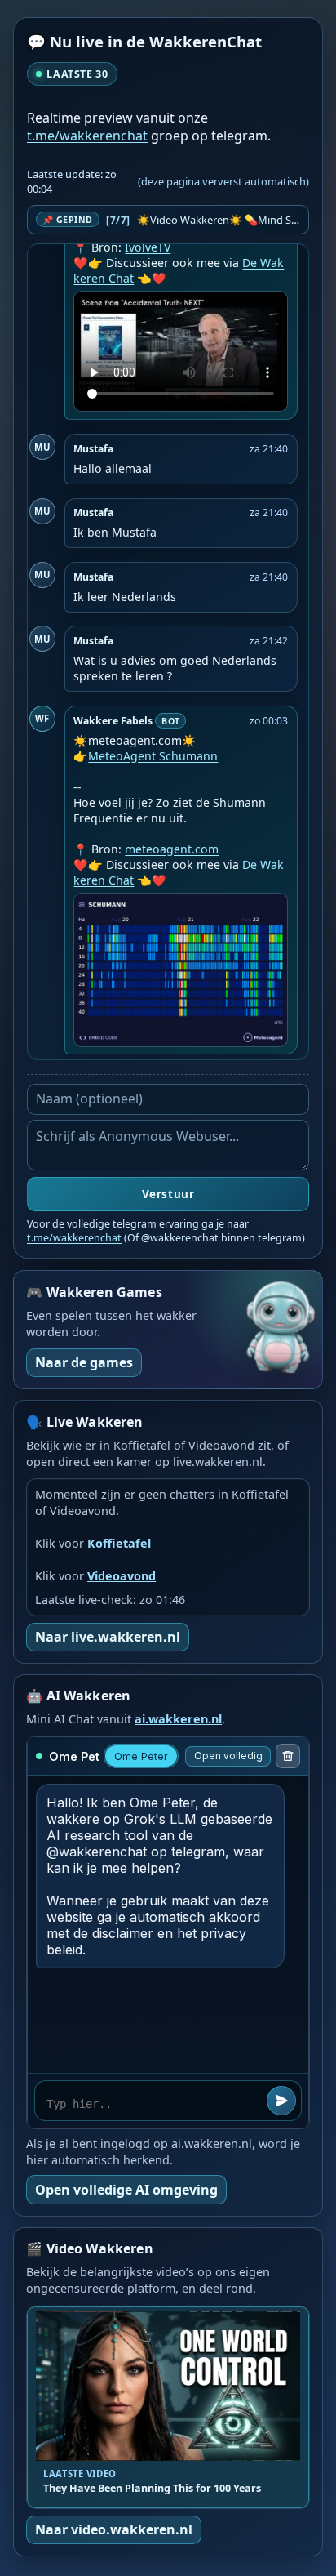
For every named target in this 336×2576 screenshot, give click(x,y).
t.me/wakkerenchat (87, 136)
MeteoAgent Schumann (153, 756)
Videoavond (122, 1576)
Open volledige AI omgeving (126, 2190)
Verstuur (168, 1194)
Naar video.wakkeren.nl (114, 2529)
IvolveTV (148, 247)
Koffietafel (119, 1543)
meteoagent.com (172, 849)
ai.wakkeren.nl (178, 1719)
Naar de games (84, 1362)
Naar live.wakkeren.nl (108, 1637)
